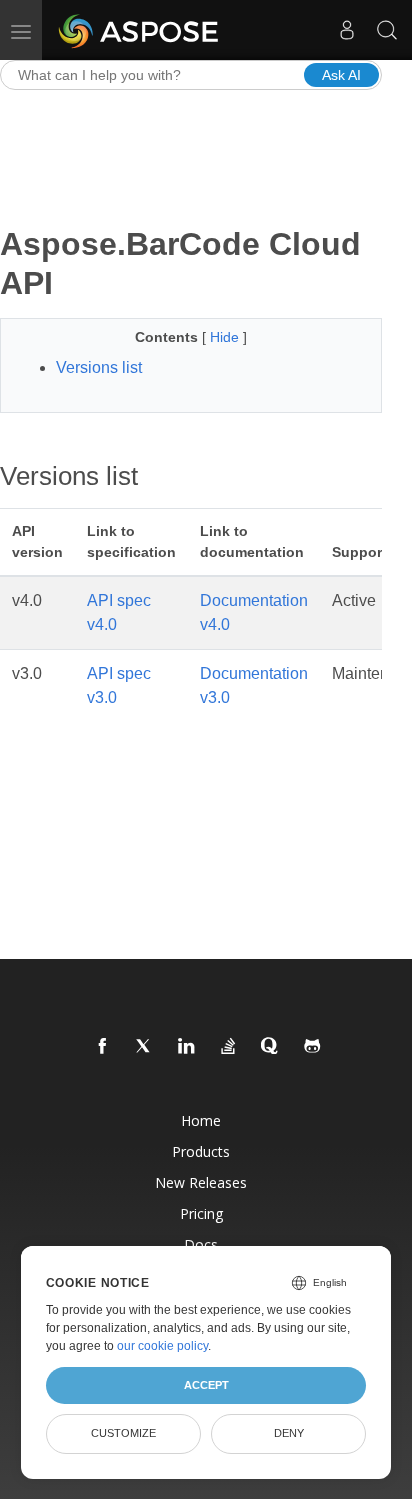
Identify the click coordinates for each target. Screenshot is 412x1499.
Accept (206, 1385)
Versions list (99, 367)
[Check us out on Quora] (271, 1047)
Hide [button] (226, 337)
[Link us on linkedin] (187, 1047)
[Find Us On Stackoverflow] (229, 1047)
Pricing (201, 1213)
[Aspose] (139, 30)
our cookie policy (162, 1346)
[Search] (387, 30)
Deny (289, 1433)
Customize (123, 1433)
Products (201, 1151)
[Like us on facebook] (103, 1047)
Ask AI (341, 75)
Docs (201, 1244)
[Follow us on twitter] (145, 1047)
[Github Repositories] (313, 1047)
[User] (347, 30)
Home (201, 1120)
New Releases (201, 1182)
